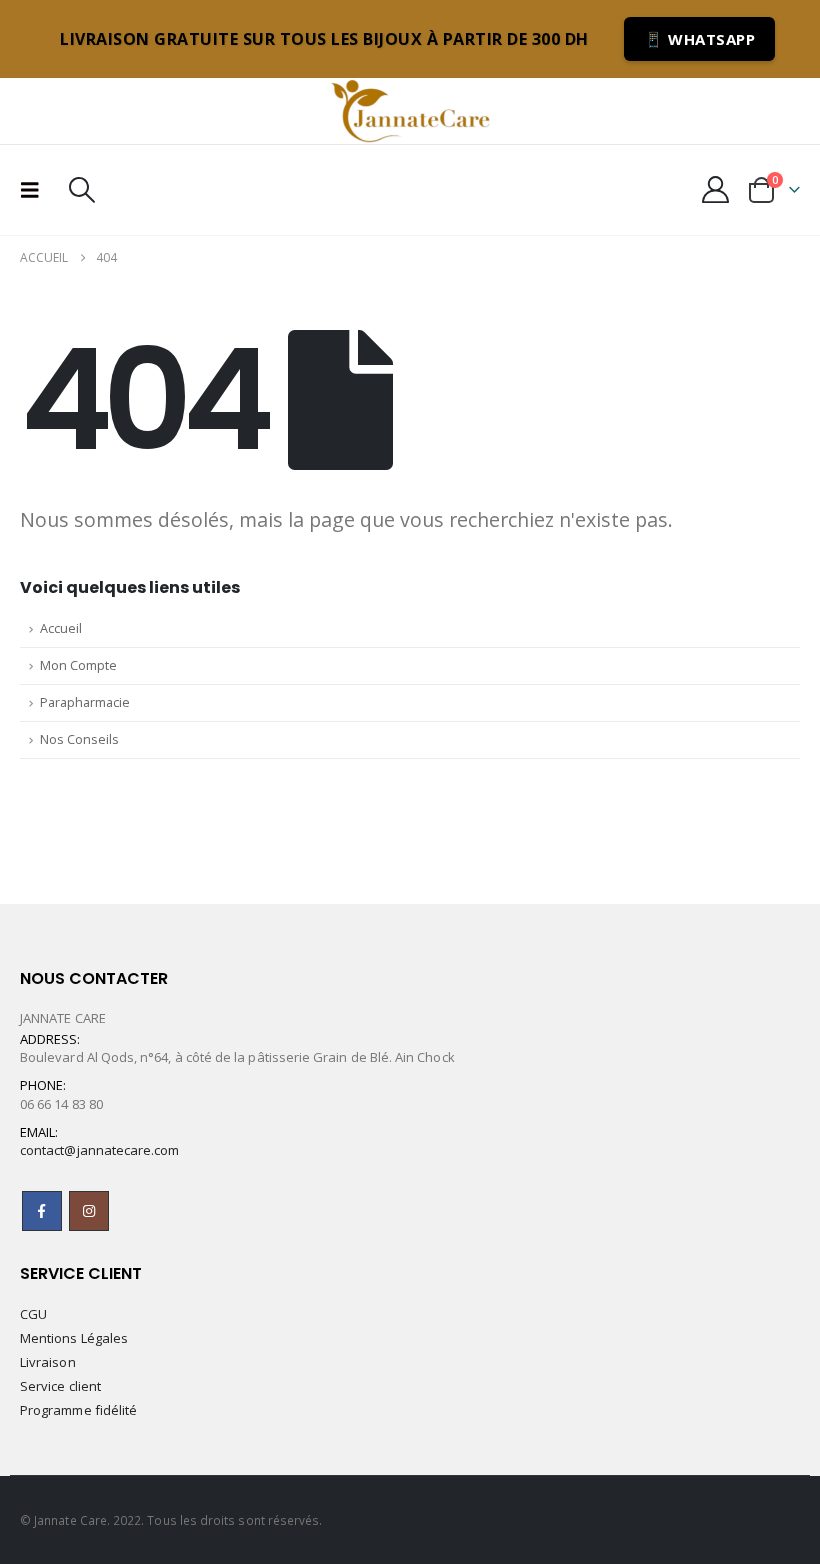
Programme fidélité (78, 1410)
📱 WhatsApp (699, 39)
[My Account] (716, 189)
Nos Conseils (79, 739)
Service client (60, 1386)
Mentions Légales (74, 1338)
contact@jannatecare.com (100, 1150)
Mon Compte (78, 665)
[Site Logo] (410, 111)
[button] (36, 190)
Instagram (89, 1211)
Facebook (42, 1211)
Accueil (61, 628)
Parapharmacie (85, 702)
